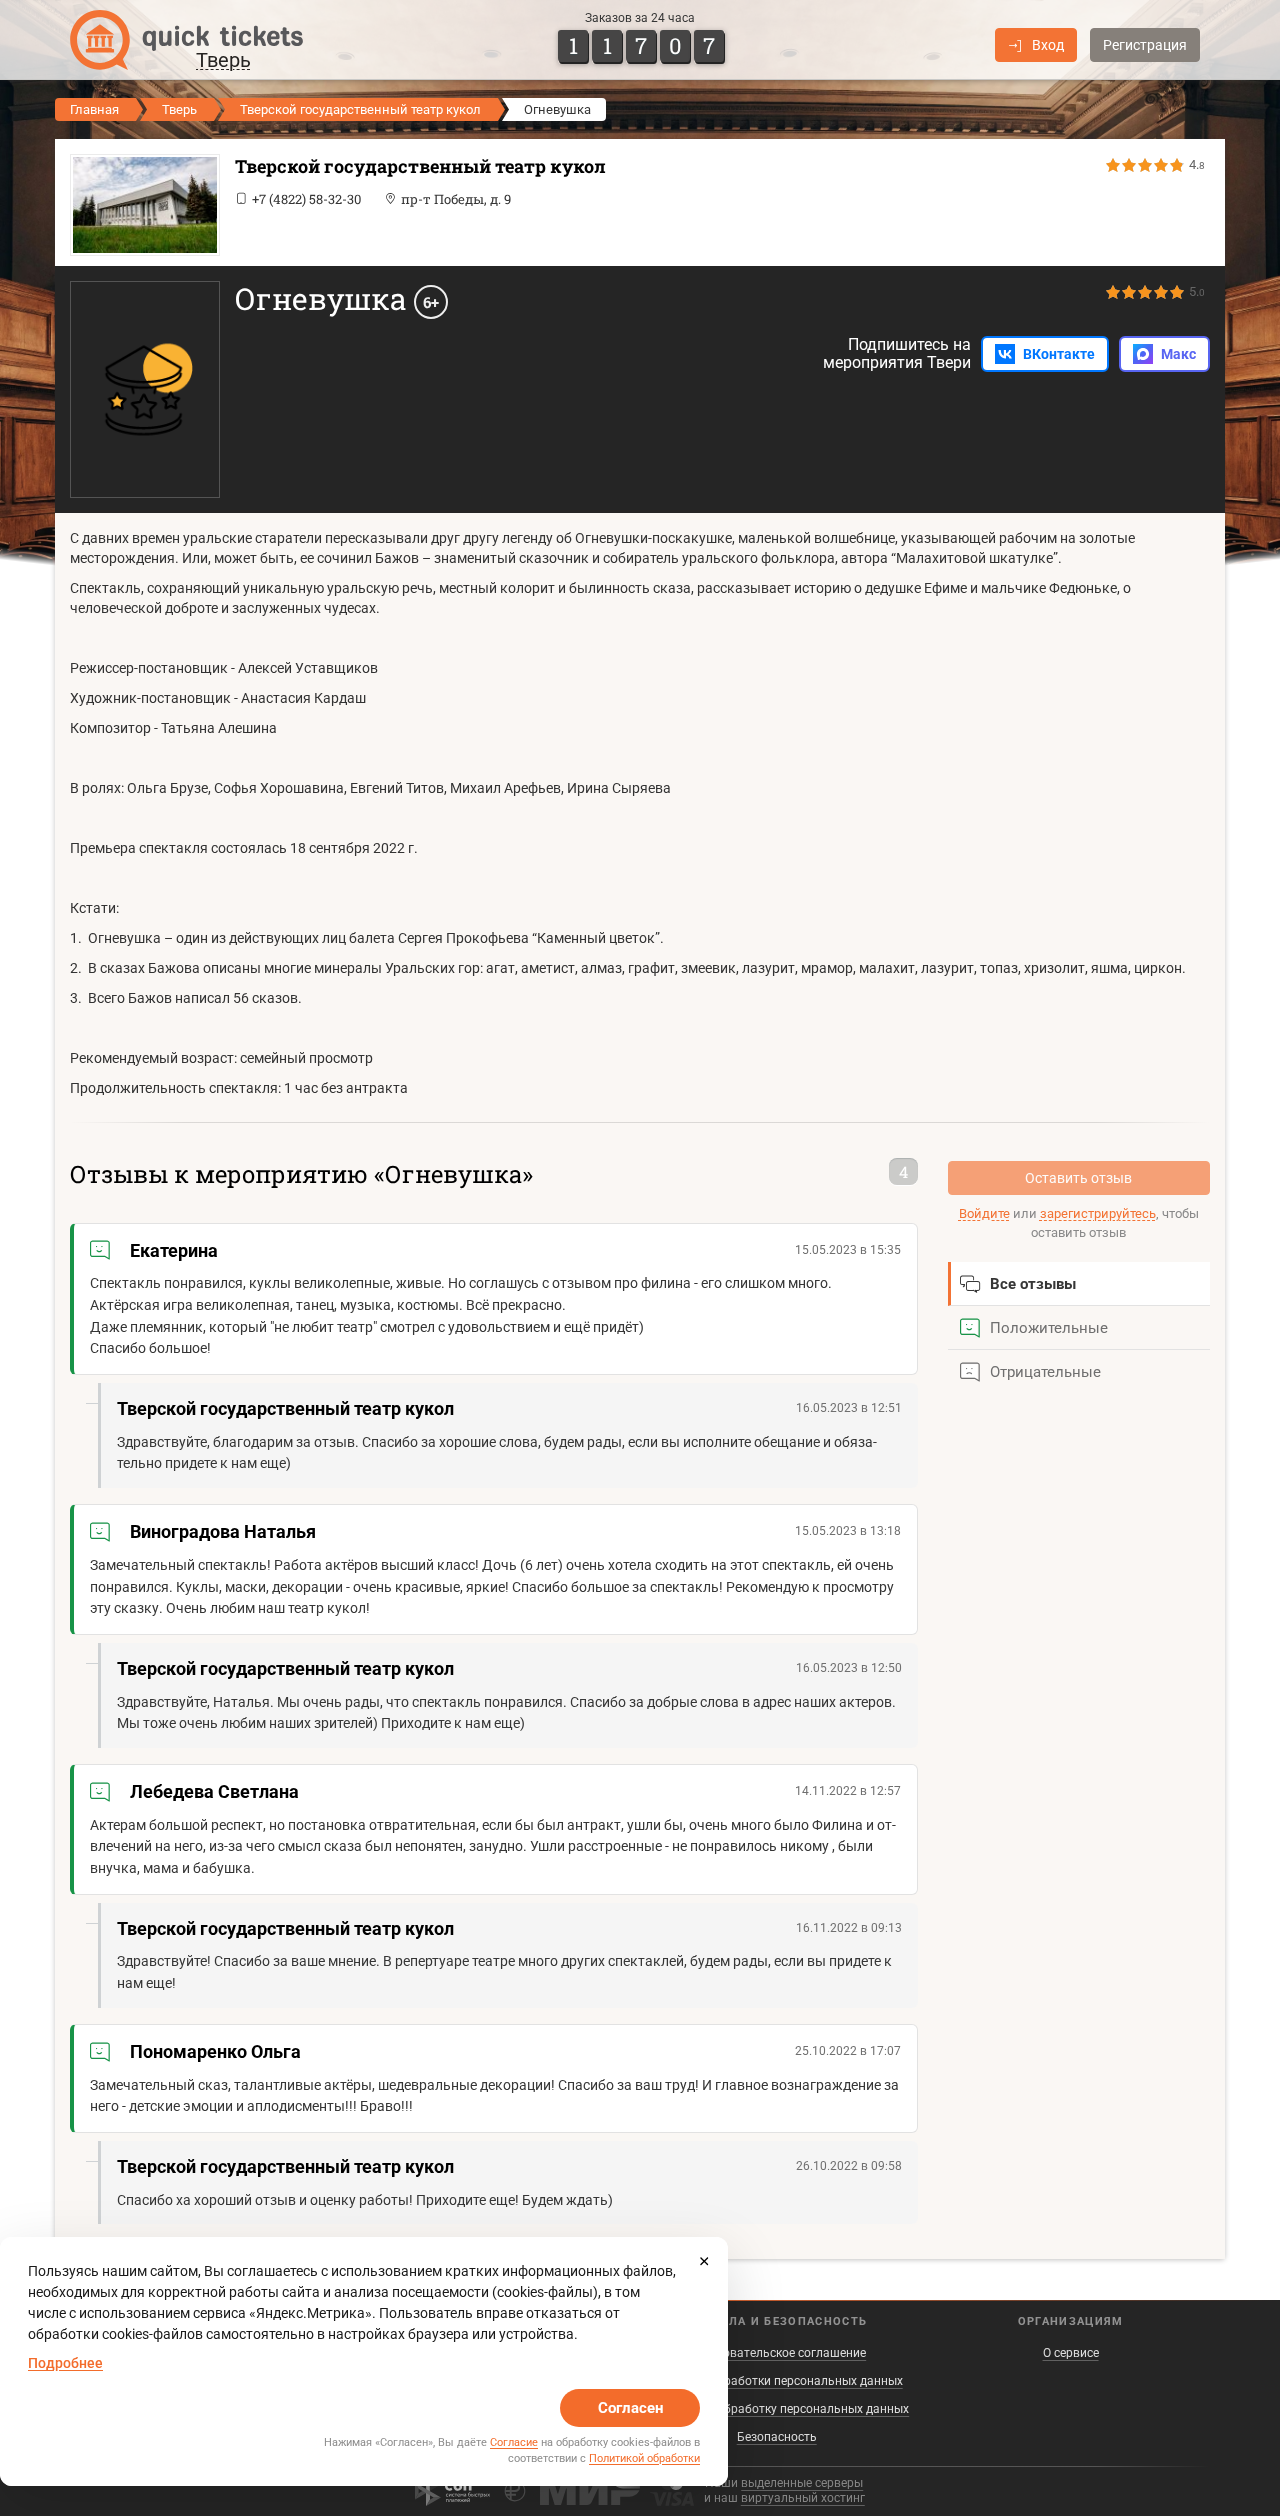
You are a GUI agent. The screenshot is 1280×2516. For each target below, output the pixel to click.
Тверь (179, 109)
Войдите (984, 1213)
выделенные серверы (802, 2483)
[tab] (1079, 1284)
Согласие (514, 2442)
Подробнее (65, 2363)
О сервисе (1071, 2353)
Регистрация (1145, 45)
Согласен (630, 2408)
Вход (1048, 45)
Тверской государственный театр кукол (360, 109)
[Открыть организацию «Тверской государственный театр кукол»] (140, 205)
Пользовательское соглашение (776, 2353)
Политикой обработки (644, 2458)
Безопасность (777, 2437)
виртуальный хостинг (803, 2498)
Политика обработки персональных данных (777, 2381)
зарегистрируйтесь (1098, 1213)
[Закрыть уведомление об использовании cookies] (704, 2261)
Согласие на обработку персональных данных (776, 2409)
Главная (94, 109)
